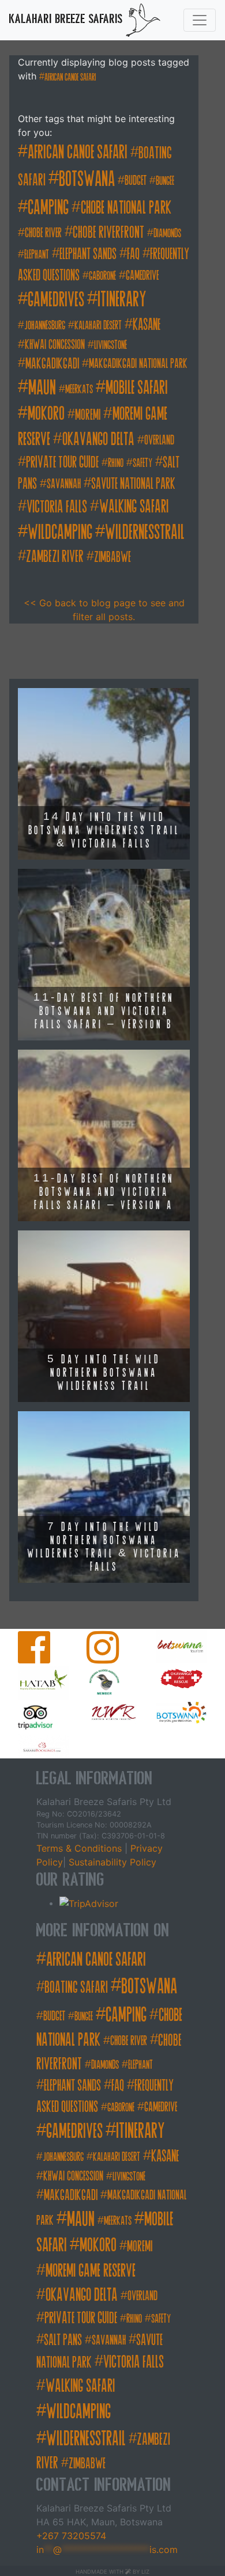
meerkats (79, 390)
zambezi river (55, 556)
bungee (165, 181)
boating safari (76, 1987)
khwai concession (55, 345)
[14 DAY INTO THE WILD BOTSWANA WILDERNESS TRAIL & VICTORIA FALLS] (104, 773)
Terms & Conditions (80, 1848)
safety (142, 463)
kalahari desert (98, 326)
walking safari (134, 507)
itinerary (122, 299)
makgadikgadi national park (138, 364)
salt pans (63, 2340)
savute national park (133, 484)
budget (136, 181)
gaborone (102, 276)
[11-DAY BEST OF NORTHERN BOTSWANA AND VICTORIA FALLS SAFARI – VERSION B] (104, 953)
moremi (88, 415)
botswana (87, 179)
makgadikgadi (52, 364)
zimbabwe (112, 557)
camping (48, 207)
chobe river (43, 233)
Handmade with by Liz (112, 2572)
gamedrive (142, 276)
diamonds (167, 233)
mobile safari (137, 388)
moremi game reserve (91, 2271)
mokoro (46, 414)
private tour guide (62, 462)
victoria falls (57, 507)
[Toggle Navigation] (200, 20)
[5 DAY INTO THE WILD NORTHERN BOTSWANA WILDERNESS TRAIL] (104, 1315)
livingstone (110, 345)
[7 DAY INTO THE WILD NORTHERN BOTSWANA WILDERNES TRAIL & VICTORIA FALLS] (104, 1496)
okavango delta (98, 439)
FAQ (133, 254)
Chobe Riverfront (108, 232)
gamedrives (56, 299)
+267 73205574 (71, 2536)
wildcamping (60, 532)
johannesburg (45, 326)
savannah (64, 484)
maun (42, 387)
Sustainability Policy (111, 1862)
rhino (116, 463)
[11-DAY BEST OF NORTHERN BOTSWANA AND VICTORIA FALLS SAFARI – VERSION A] (104, 1134)
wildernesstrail (145, 532)
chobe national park (126, 208)
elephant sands (88, 254)
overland (159, 440)
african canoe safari (70, 77)
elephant (37, 255)
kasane (147, 324)
